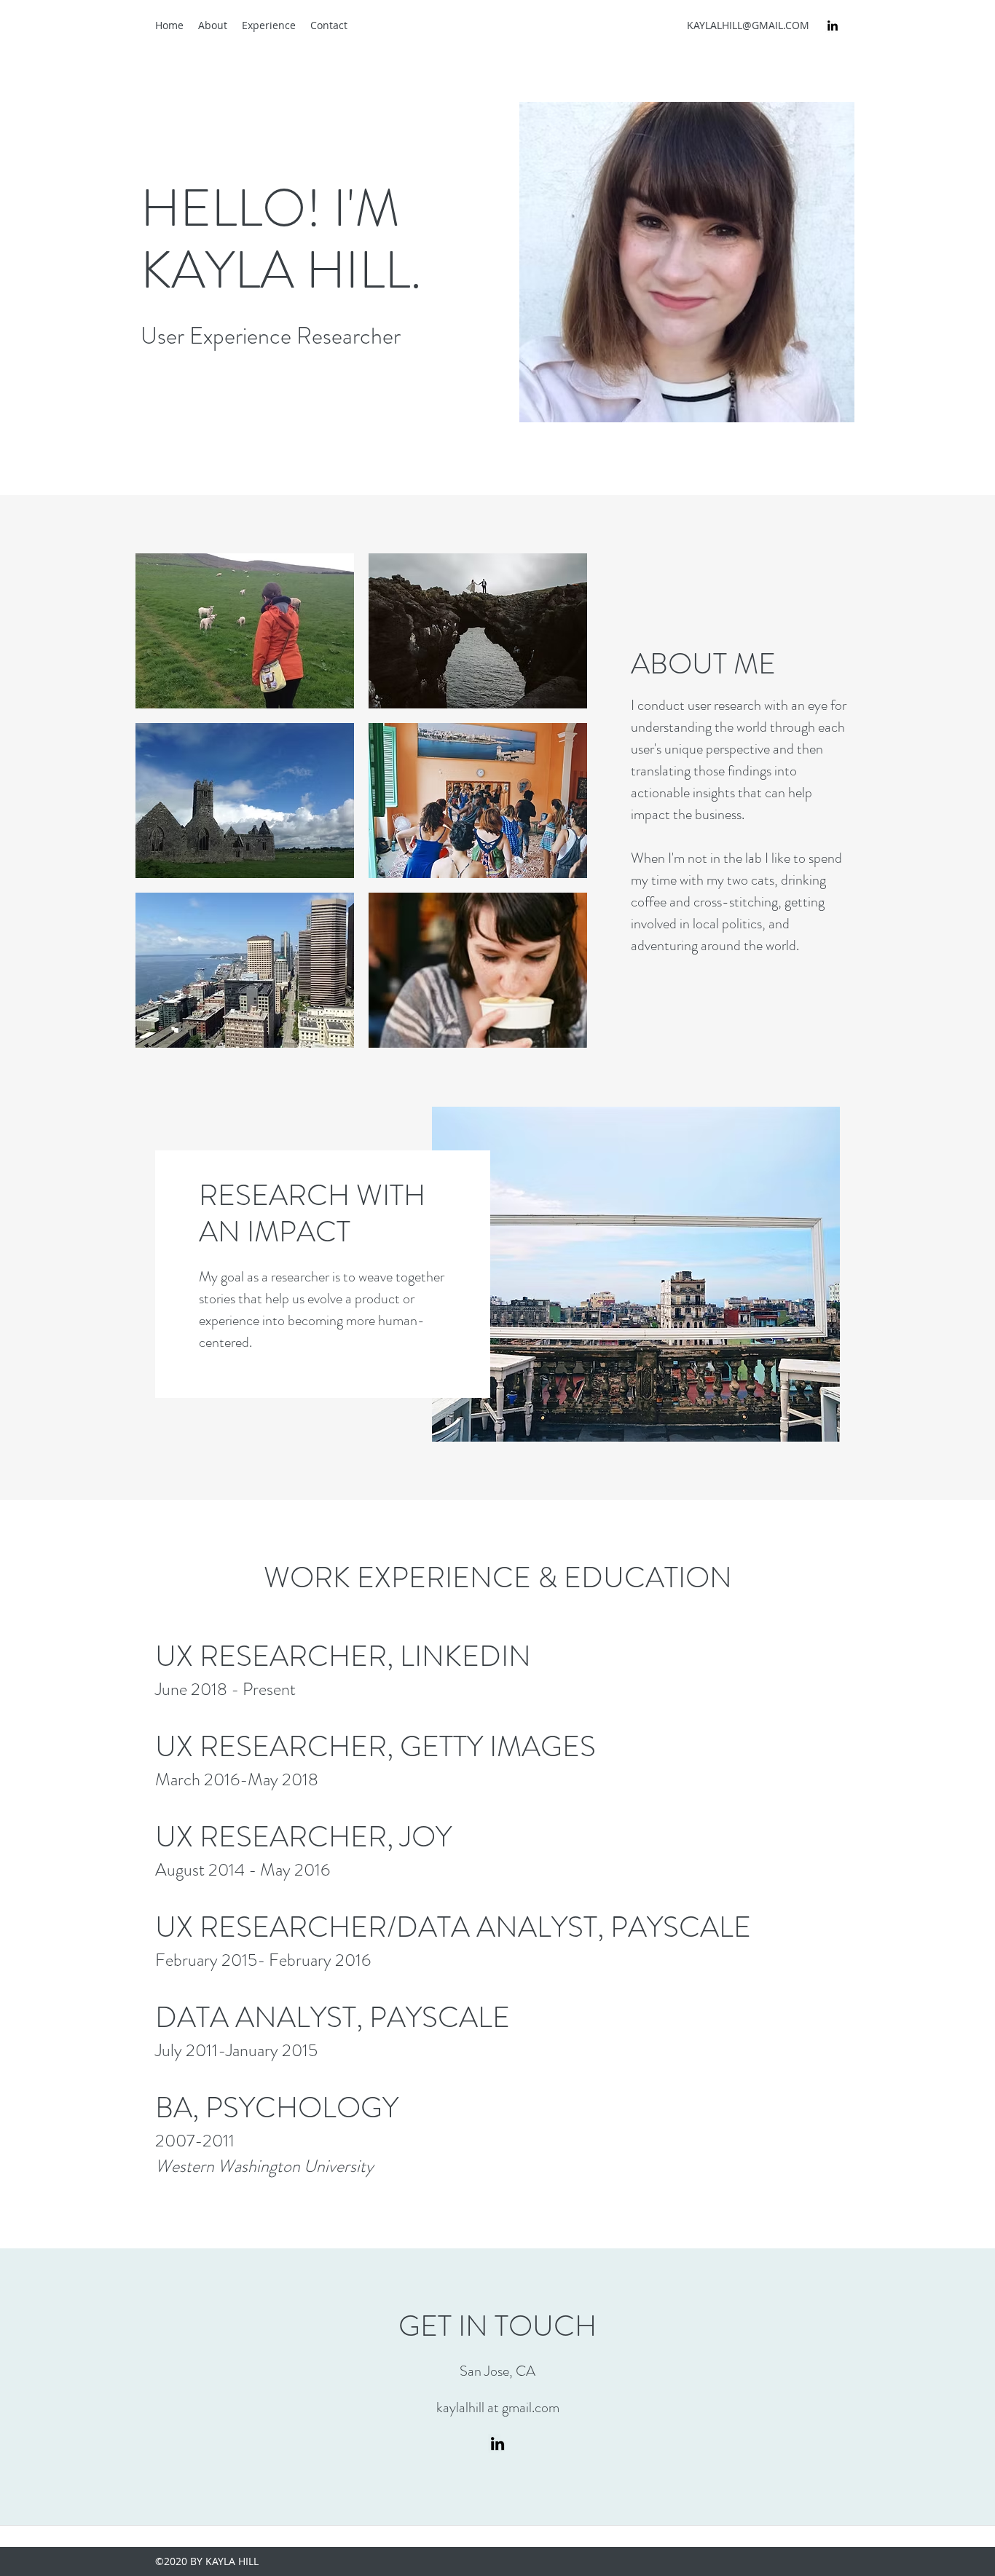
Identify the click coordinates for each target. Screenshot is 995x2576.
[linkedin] (833, 25)
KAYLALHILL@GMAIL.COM (748, 25)
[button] (245, 631)
